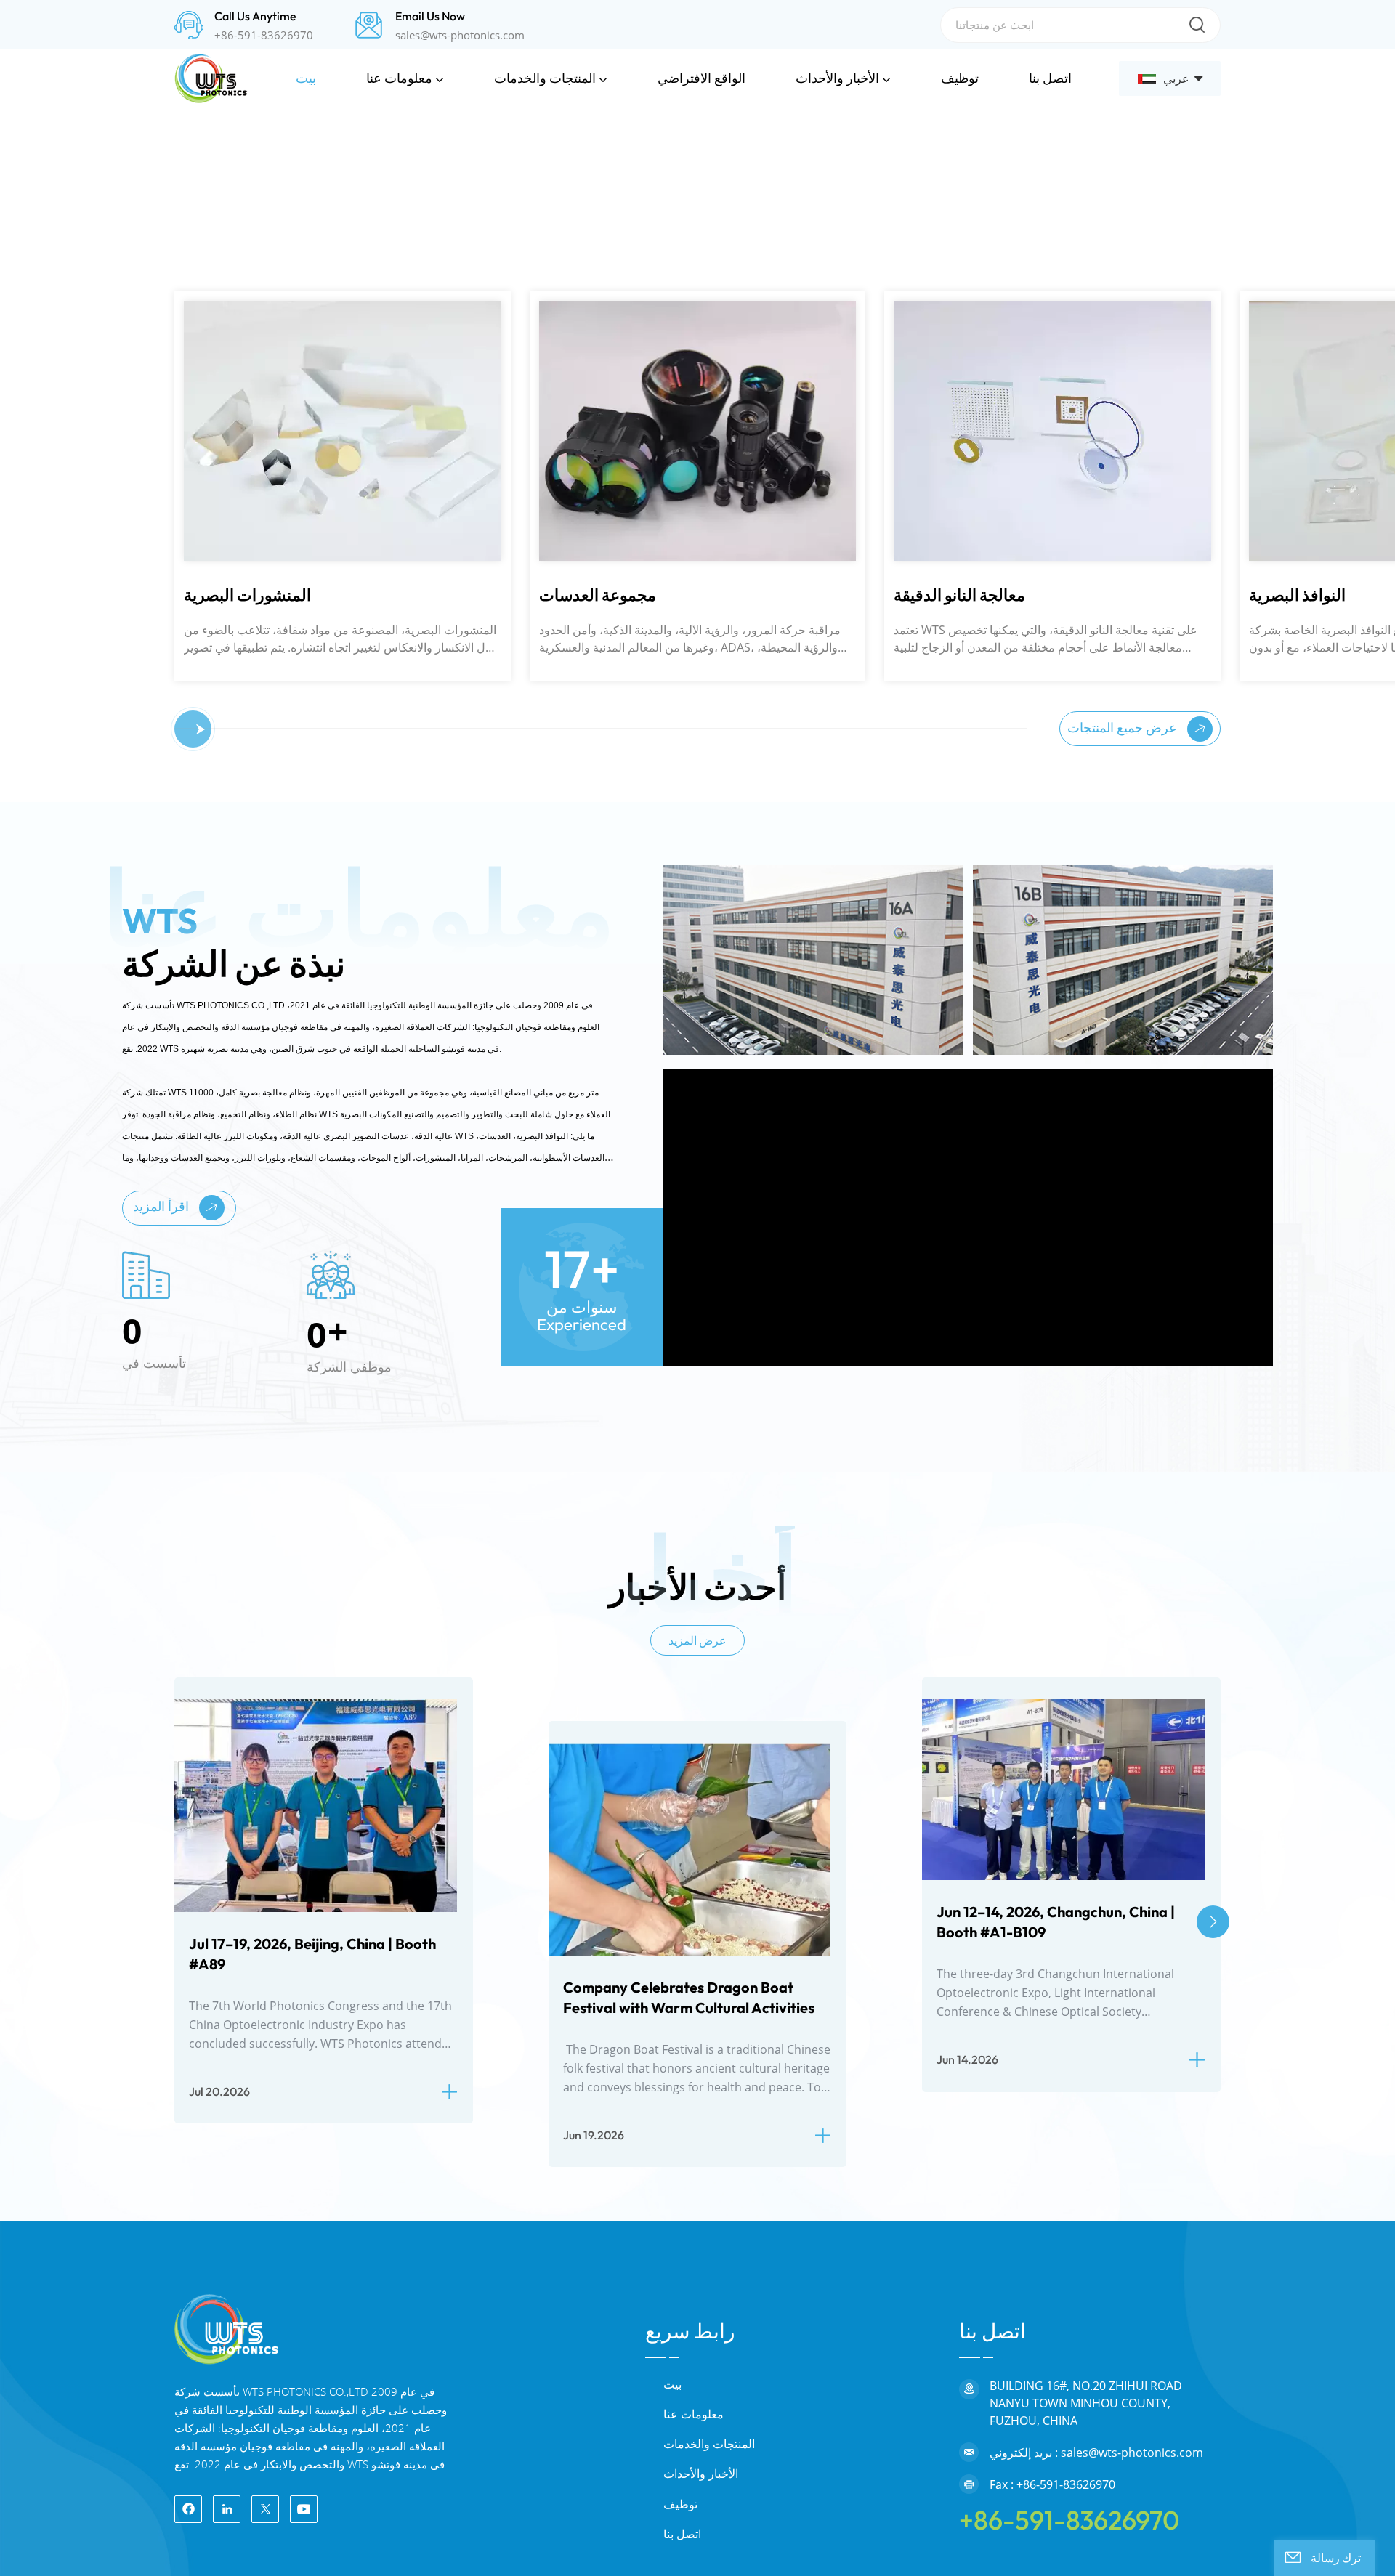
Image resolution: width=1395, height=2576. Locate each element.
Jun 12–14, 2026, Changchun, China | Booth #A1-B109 (1056, 2429)
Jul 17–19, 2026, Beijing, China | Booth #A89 (312, 2461)
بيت (306, 78)
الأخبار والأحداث (837, 78)
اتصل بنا (1050, 78)
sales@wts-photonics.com (460, 35)
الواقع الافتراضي (701, 78)
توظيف (960, 78)
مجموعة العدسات (242, 1103)
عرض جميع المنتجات (1124, 1235)
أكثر (209, 841)
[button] (45, 415)
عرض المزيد (697, 2147)
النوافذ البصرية (942, 1103)
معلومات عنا (399, 78)
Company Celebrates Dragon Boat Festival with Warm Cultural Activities (689, 2504)
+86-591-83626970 (264, 35)
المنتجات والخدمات (545, 78)
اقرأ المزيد (162, 1713)
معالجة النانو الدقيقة (605, 1103)
